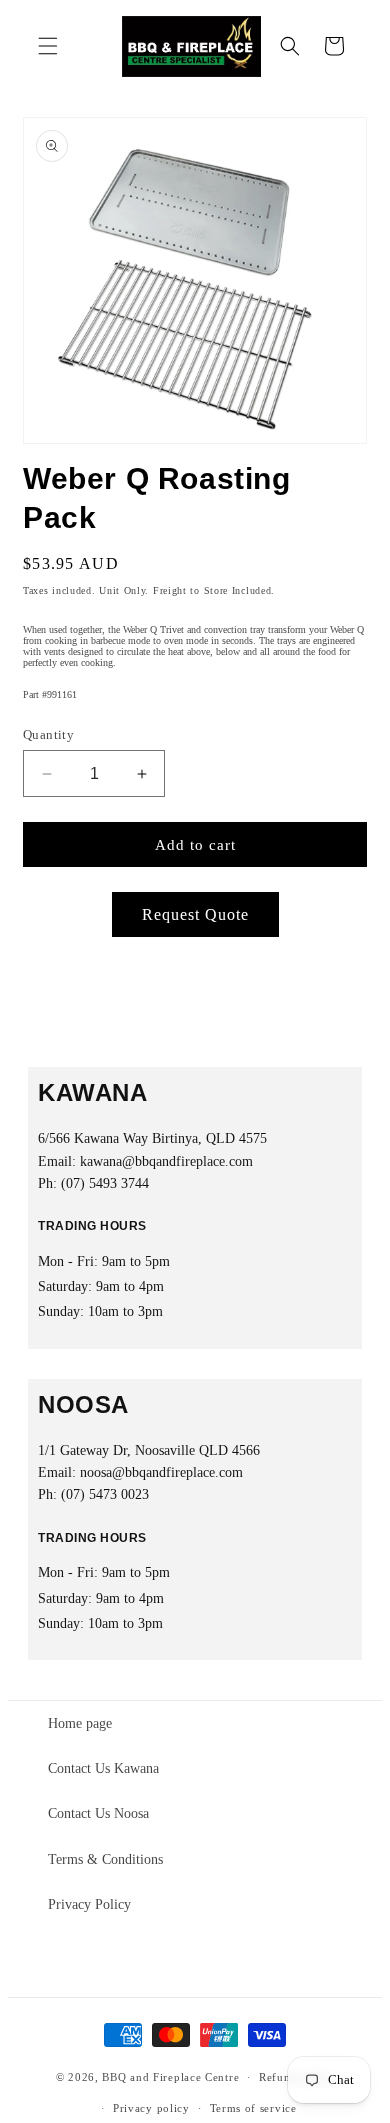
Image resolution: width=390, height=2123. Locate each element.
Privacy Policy (89, 1904)
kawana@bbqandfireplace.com (166, 1161)
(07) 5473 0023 (105, 1494)
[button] (48, 46)
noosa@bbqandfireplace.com (161, 1472)
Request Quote (195, 914)
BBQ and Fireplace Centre (170, 2077)
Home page (80, 1723)
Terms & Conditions (105, 1859)
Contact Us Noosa (98, 1813)
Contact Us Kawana (103, 1768)
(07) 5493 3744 (105, 1183)
